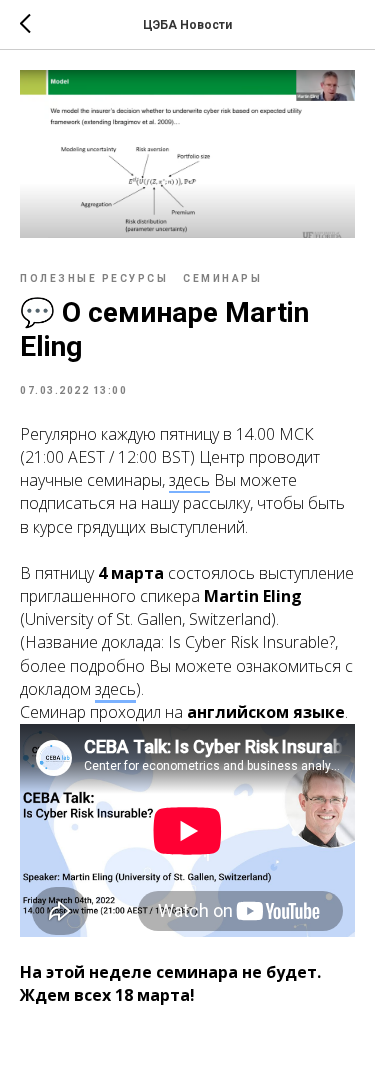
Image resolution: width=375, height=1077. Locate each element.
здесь (115, 689)
